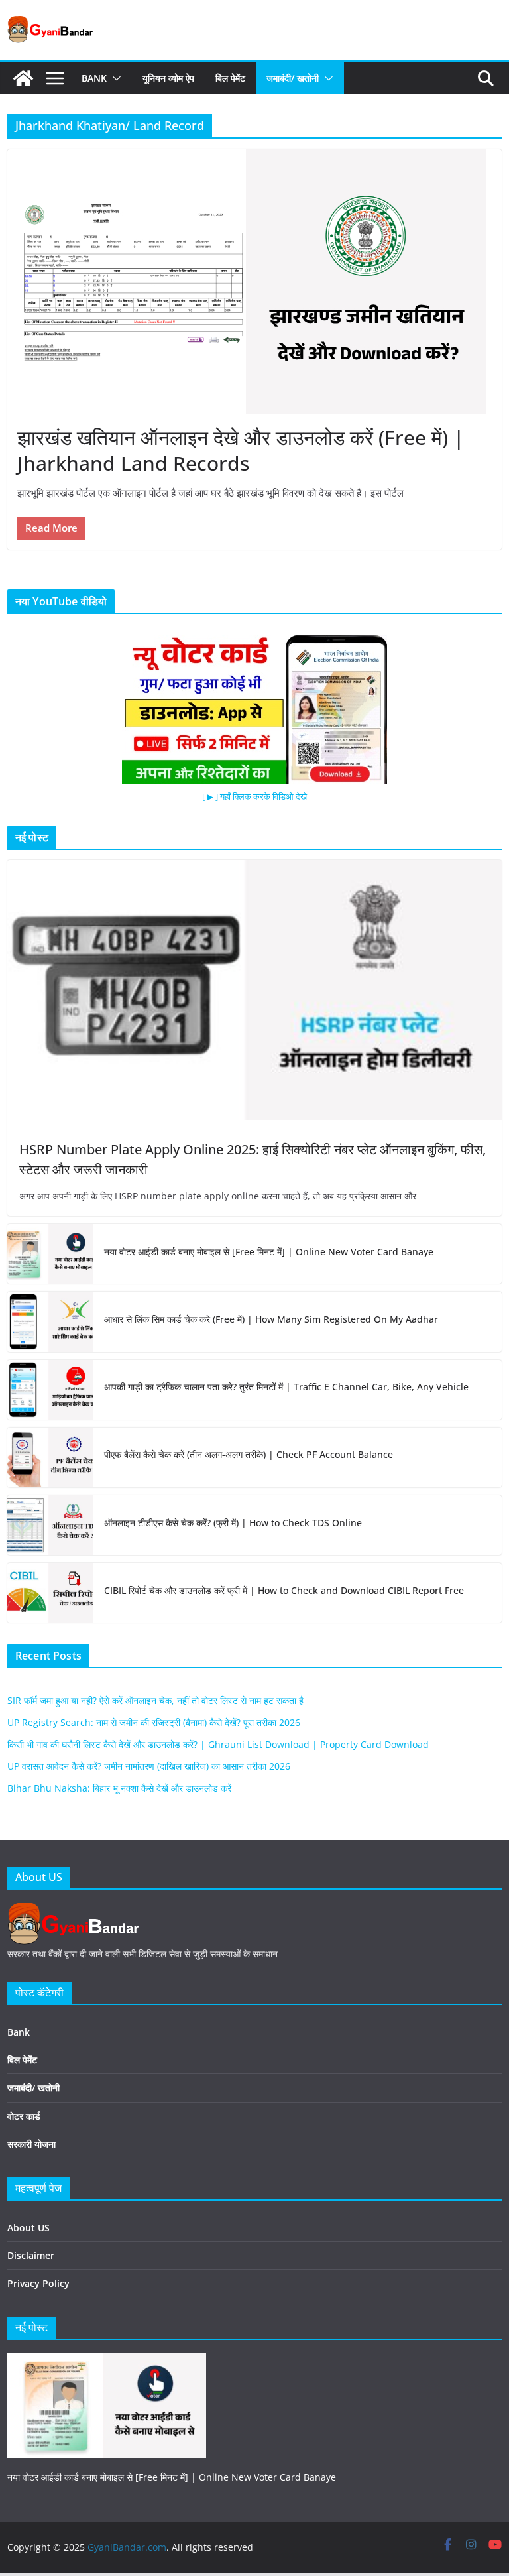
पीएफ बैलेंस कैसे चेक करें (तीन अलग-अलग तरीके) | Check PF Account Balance (249, 1454)
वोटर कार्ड (24, 2116)
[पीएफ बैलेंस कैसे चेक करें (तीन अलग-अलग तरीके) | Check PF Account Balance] (50, 1457)
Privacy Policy (38, 2283)
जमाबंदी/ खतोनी (293, 78)
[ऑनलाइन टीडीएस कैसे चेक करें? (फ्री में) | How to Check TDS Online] (50, 1525)
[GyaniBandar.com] (23, 78)
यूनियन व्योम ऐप (168, 78)
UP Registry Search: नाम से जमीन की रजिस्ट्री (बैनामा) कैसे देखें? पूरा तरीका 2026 (154, 1722)
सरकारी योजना (31, 2144)
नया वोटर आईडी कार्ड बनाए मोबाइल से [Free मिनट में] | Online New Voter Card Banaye (269, 1252)
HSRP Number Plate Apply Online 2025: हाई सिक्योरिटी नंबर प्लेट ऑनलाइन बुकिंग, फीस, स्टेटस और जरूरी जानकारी (253, 1159)
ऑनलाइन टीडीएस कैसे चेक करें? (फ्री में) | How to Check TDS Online (233, 1523)
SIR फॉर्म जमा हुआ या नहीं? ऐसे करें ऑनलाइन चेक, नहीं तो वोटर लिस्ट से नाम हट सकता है (155, 1700)
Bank (94, 78)
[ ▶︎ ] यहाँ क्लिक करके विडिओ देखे (254, 796)
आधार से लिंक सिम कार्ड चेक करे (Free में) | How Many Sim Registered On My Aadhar (271, 1319)
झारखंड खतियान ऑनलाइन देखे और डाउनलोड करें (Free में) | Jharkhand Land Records (241, 450)
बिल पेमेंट (230, 78)
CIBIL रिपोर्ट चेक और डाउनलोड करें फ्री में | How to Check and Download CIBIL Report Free (284, 1590)
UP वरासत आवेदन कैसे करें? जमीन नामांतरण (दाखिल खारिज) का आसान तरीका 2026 (149, 1766)
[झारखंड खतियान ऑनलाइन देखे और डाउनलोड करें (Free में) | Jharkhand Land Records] (254, 282)
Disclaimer (31, 2255)
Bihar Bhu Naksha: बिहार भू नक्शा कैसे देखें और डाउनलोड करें (119, 1788)
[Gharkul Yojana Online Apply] (107, 2361)
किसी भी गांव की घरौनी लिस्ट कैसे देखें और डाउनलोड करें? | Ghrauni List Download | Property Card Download (218, 1744)
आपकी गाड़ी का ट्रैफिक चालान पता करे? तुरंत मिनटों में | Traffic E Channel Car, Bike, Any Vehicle (286, 1387)
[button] (114, 78)
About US (28, 2228)
